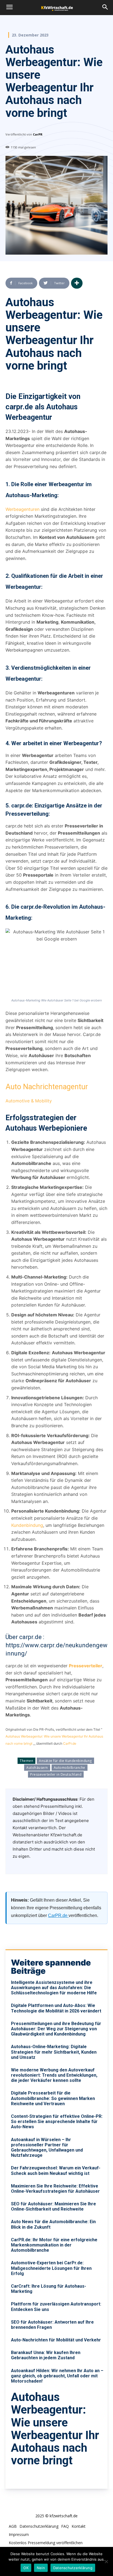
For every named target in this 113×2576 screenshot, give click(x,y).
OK (26, 2568)
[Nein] (106, 2561)
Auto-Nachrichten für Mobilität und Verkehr (56, 2340)
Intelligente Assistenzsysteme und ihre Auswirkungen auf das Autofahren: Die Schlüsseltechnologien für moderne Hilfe (54, 1988)
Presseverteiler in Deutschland (56, 1774)
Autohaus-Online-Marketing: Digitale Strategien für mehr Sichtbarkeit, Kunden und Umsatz (54, 2052)
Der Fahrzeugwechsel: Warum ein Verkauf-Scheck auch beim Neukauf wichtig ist (56, 2170)
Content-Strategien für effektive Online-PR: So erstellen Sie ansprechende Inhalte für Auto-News (57, 2122)
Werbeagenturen (22, 509)
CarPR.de (58, 1915)
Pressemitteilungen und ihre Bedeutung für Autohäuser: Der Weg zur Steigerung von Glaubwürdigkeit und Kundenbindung (56, 2029)
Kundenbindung (27, 1525)
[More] (77, 283)
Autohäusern (37, 1768)
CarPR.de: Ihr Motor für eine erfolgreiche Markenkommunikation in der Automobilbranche (54, 2245)
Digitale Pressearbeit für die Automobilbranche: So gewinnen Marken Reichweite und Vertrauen (53, 2098)
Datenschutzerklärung (73, 2568)
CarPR (38, 134)
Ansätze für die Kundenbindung (65, 1761)
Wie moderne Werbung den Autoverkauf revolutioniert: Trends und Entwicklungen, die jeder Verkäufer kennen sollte (54, 2075)
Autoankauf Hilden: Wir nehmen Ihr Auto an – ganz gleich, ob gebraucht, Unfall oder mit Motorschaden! (57, 2376)
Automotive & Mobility (29, 1101)
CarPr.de (70, 1743)
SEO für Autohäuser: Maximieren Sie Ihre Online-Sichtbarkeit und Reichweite (53, 2206)
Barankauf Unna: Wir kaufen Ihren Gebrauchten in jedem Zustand (46, 2355)
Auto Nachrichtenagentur (47, 1087)
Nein (41, 2568)
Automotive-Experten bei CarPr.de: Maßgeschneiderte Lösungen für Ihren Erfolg (51, 2268)
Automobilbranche (70, 1768)
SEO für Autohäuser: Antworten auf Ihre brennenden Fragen (52, 2325)
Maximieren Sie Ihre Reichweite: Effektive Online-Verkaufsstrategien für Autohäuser (55, 2189)
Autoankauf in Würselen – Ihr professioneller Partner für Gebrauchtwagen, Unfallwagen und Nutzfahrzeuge (47, 2148)
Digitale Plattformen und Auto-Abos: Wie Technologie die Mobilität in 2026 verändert (56, 2008)
